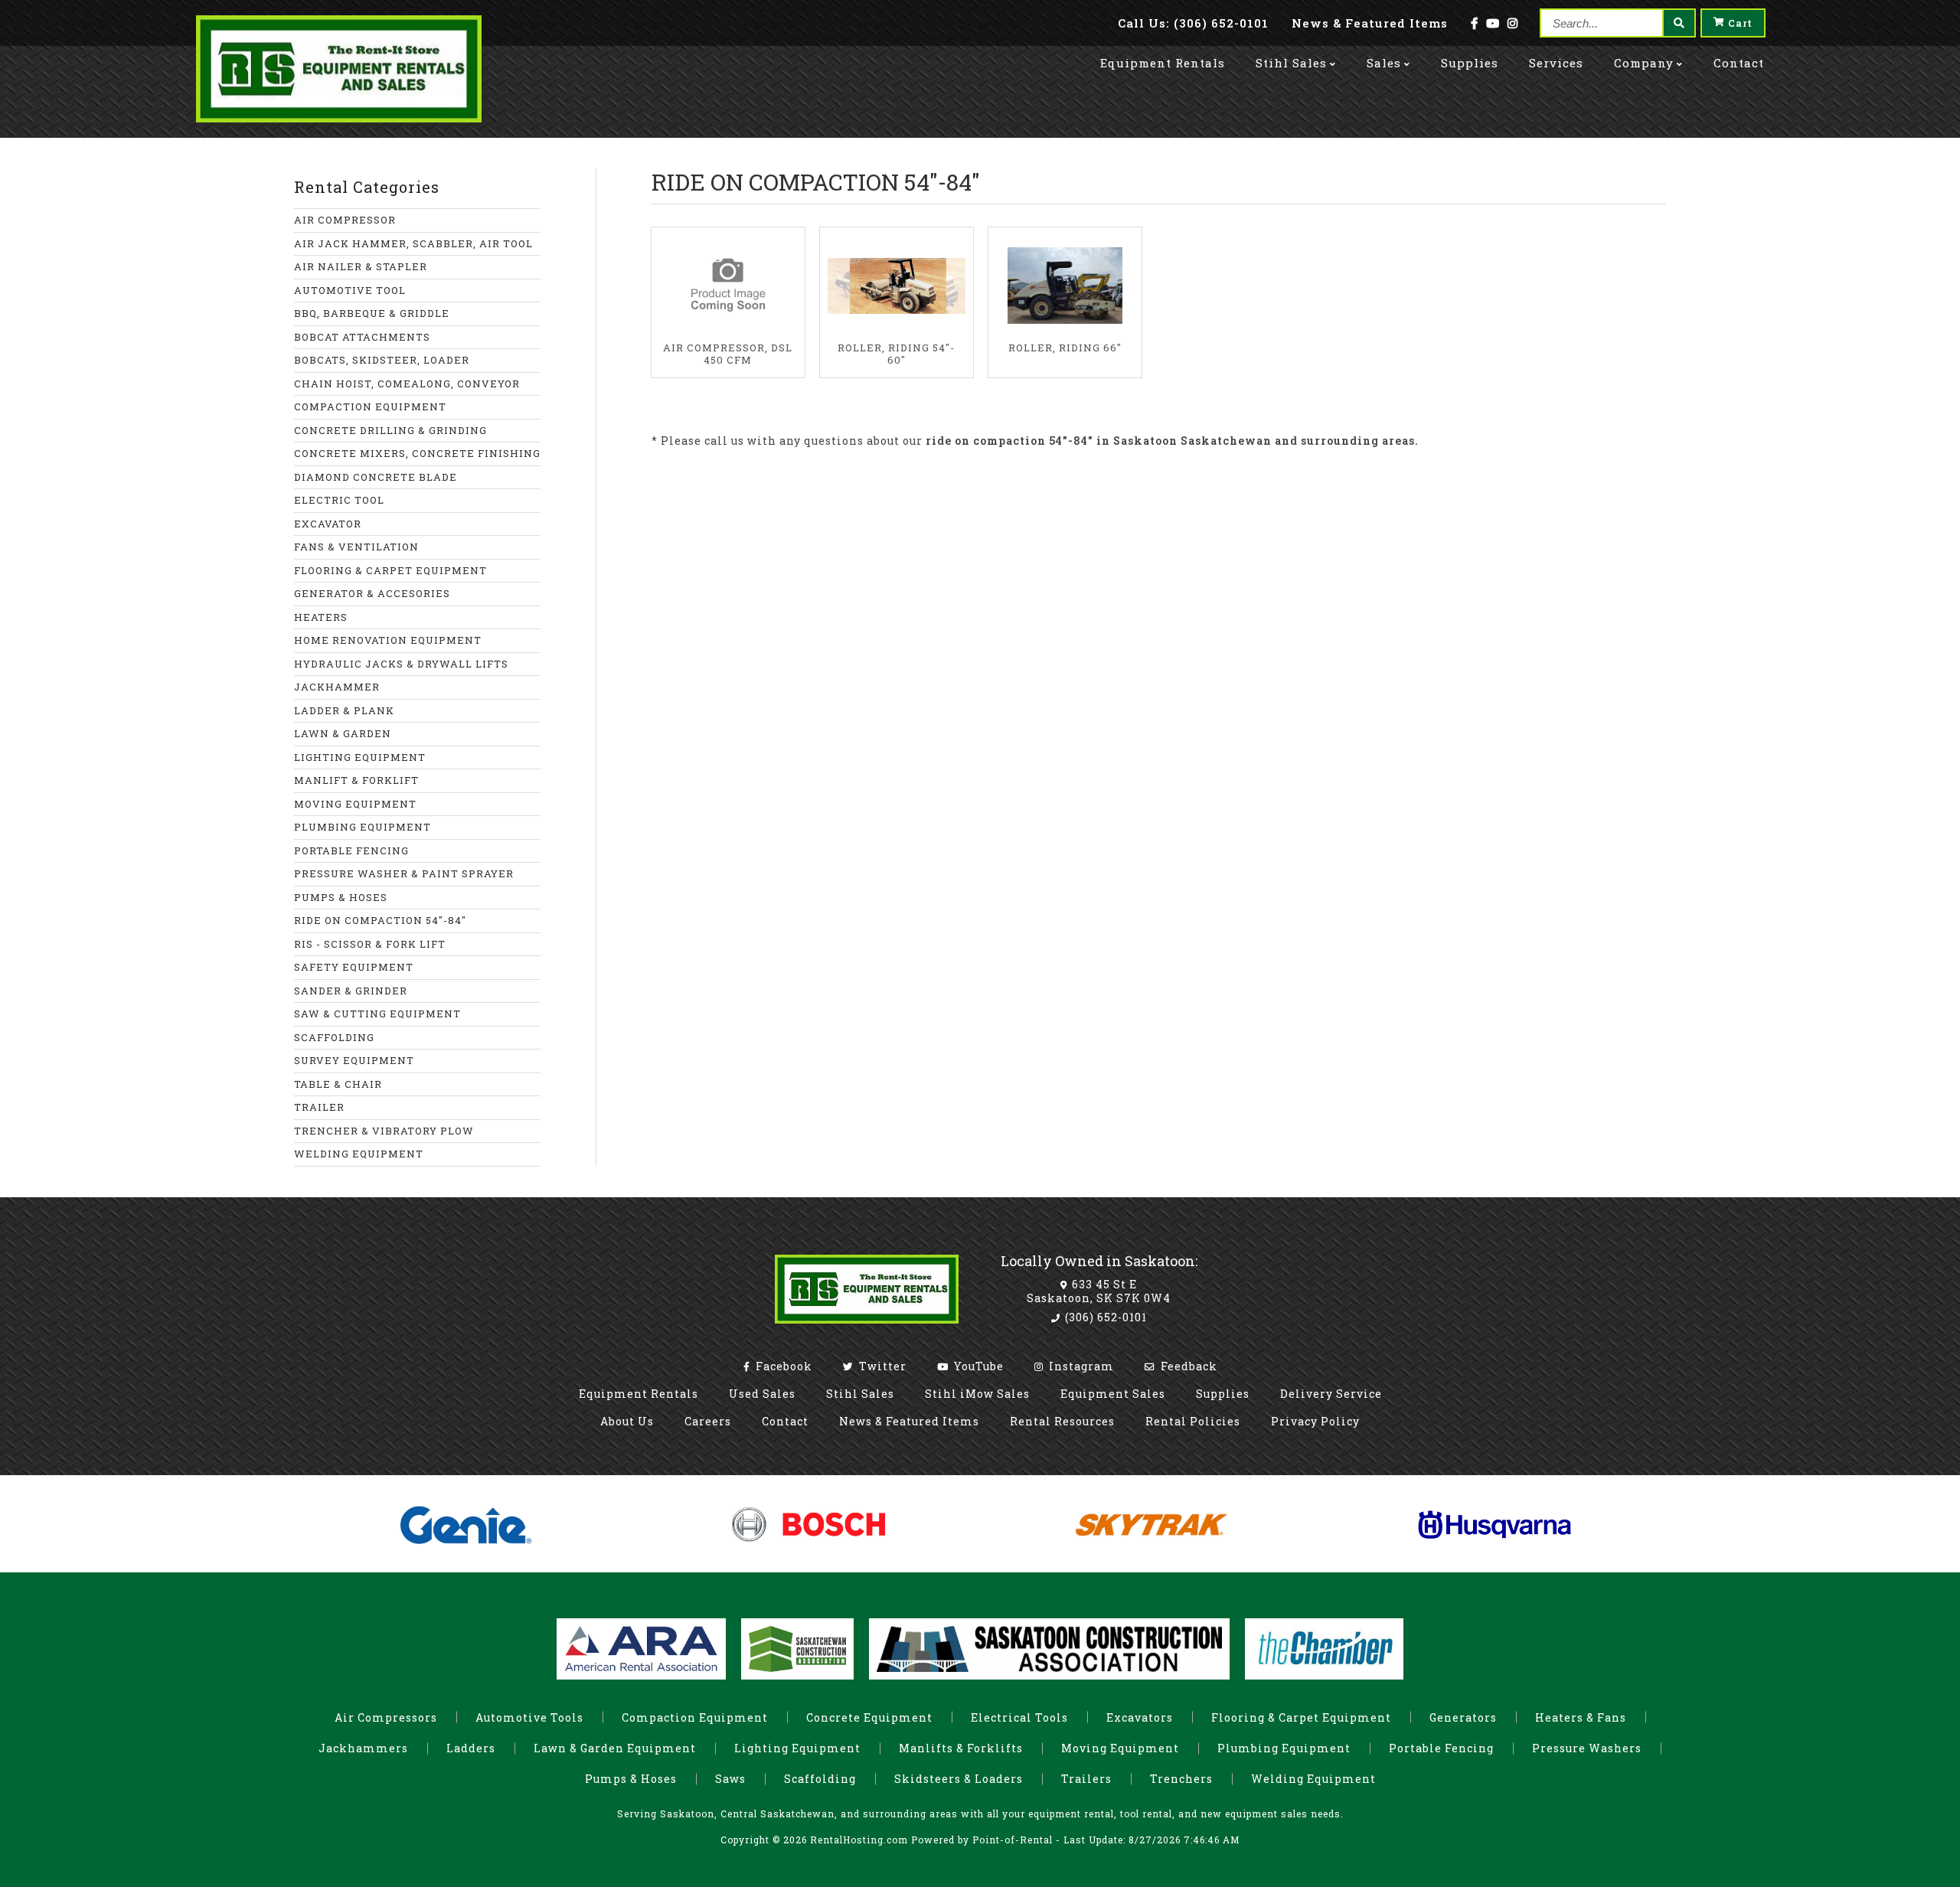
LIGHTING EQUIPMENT (360, 757)
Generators (1463, 1717)
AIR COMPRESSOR (345, 220)
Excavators (1140, 1717)
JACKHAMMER (337, 687)
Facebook (782, 1366)
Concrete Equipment (869, 1717)
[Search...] (1678, 23)
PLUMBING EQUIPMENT (363, 827)
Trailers (1086, 1779)
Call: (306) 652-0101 (1193, 23)
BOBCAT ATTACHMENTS (362, 337)
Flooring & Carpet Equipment (1301, 1717)
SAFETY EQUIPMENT (354, 967)
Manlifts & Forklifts (961, 1748)
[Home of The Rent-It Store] (867, 1327)
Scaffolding (820, 1779)
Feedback (1187, 1366)
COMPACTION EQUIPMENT (370, 406)
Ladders (471, 1748)
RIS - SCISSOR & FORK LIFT (370, 944)
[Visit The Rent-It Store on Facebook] (1475, 23)
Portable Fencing (1441, 1748)
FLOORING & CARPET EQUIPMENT (390, 570)
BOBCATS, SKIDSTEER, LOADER (382, 360)
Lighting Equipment (797, 1748)
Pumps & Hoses (631, 1779)
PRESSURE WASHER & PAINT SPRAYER (404, 873)
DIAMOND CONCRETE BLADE (376, 477)
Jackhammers (363, 1748)
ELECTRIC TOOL (339, 500)
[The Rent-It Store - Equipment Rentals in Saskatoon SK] (339, 118)
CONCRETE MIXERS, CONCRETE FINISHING (417, 453)
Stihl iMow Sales (977, 1394)
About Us (627, 1421)
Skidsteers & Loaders (959, 1779)
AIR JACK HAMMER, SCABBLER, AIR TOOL (413, 243)
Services (1556, 63)
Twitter (881, 1366)
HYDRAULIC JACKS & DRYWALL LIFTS (401, 664)
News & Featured (1370, 23)
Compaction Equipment (695, 1717)
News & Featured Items (909, 1421)
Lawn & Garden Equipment (615, 1748)
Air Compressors (386, 1717)
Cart (1740, 23)
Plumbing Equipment (1284, 1748)
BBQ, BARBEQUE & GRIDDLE (372, 313)
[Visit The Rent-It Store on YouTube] (1493, 23)
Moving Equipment (1120, 1748)
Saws (730, 1779)
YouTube (977, 1366)
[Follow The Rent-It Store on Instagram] (1513, 23)
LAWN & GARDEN (343, 733)
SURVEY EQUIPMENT (354, 1060)
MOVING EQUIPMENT (355, 804)
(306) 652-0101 (1104, 1317)
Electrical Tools (1019, 1717)
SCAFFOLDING (334, 1037)
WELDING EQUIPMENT (359, 1154)
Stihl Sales (1291, 63)
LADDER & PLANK (344, 710)
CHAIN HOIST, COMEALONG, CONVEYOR (407, 384)
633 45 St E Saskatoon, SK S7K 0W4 (1099, 1291)
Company (1644, 63)
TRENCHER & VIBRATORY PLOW (384, 1131)
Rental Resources (1062, 1421)
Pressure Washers (1587, 1748)
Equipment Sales (1113, 1394)
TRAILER (319, 1107)
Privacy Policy (1315, 1421)
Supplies (1470, 63)
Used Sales (762, 1394)
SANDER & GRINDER (351, 991)
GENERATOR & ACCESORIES (372, 593)
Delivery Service (1331, 1394)
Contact (1739, 63)
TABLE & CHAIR (338, 1084)
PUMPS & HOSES (341, 897)
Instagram (1080, 1366)
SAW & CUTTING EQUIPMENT (377, 1014)
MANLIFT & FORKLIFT (356, 780)
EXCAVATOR (328, 524)
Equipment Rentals (639, 1394)
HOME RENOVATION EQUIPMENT (388, 640)
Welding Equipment (1313, 1779)
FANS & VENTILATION (356, 547)
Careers (708, 1421)
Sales (1384, 63)
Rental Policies (1193, 1421)
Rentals (1163, 63)
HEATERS (321, 617)
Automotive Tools (529, 1717)
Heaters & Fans (1581, 1717)
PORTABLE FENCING (351, 850)
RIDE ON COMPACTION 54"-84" (380, 920)
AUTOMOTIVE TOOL (350, 290)
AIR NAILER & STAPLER (361, 266)
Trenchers (1181, 1779)
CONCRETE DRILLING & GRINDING (390, 430)
